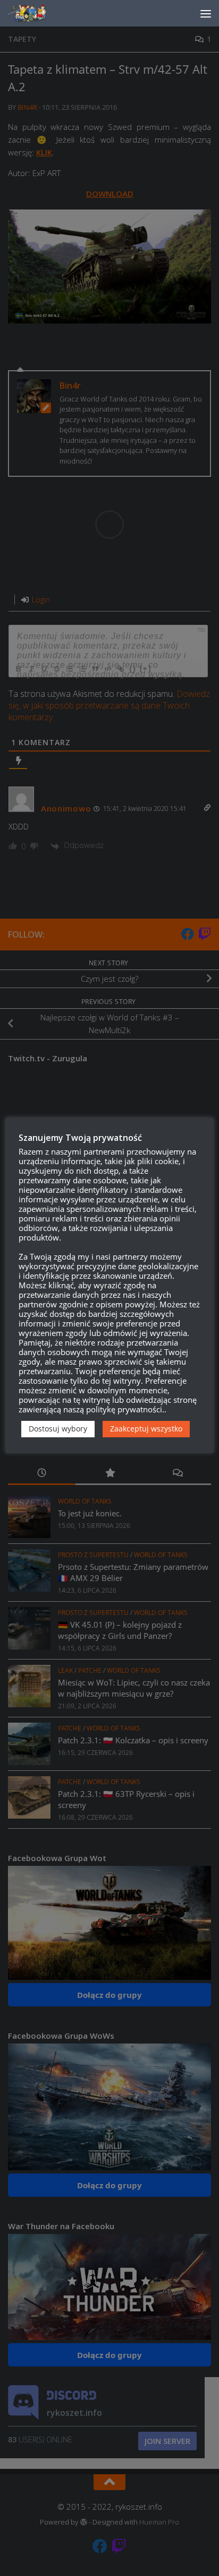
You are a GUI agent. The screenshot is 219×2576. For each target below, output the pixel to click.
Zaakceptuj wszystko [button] (146, 1429)
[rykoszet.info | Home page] (37, 13)
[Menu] (206, 13)
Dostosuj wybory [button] (58, 1429)
